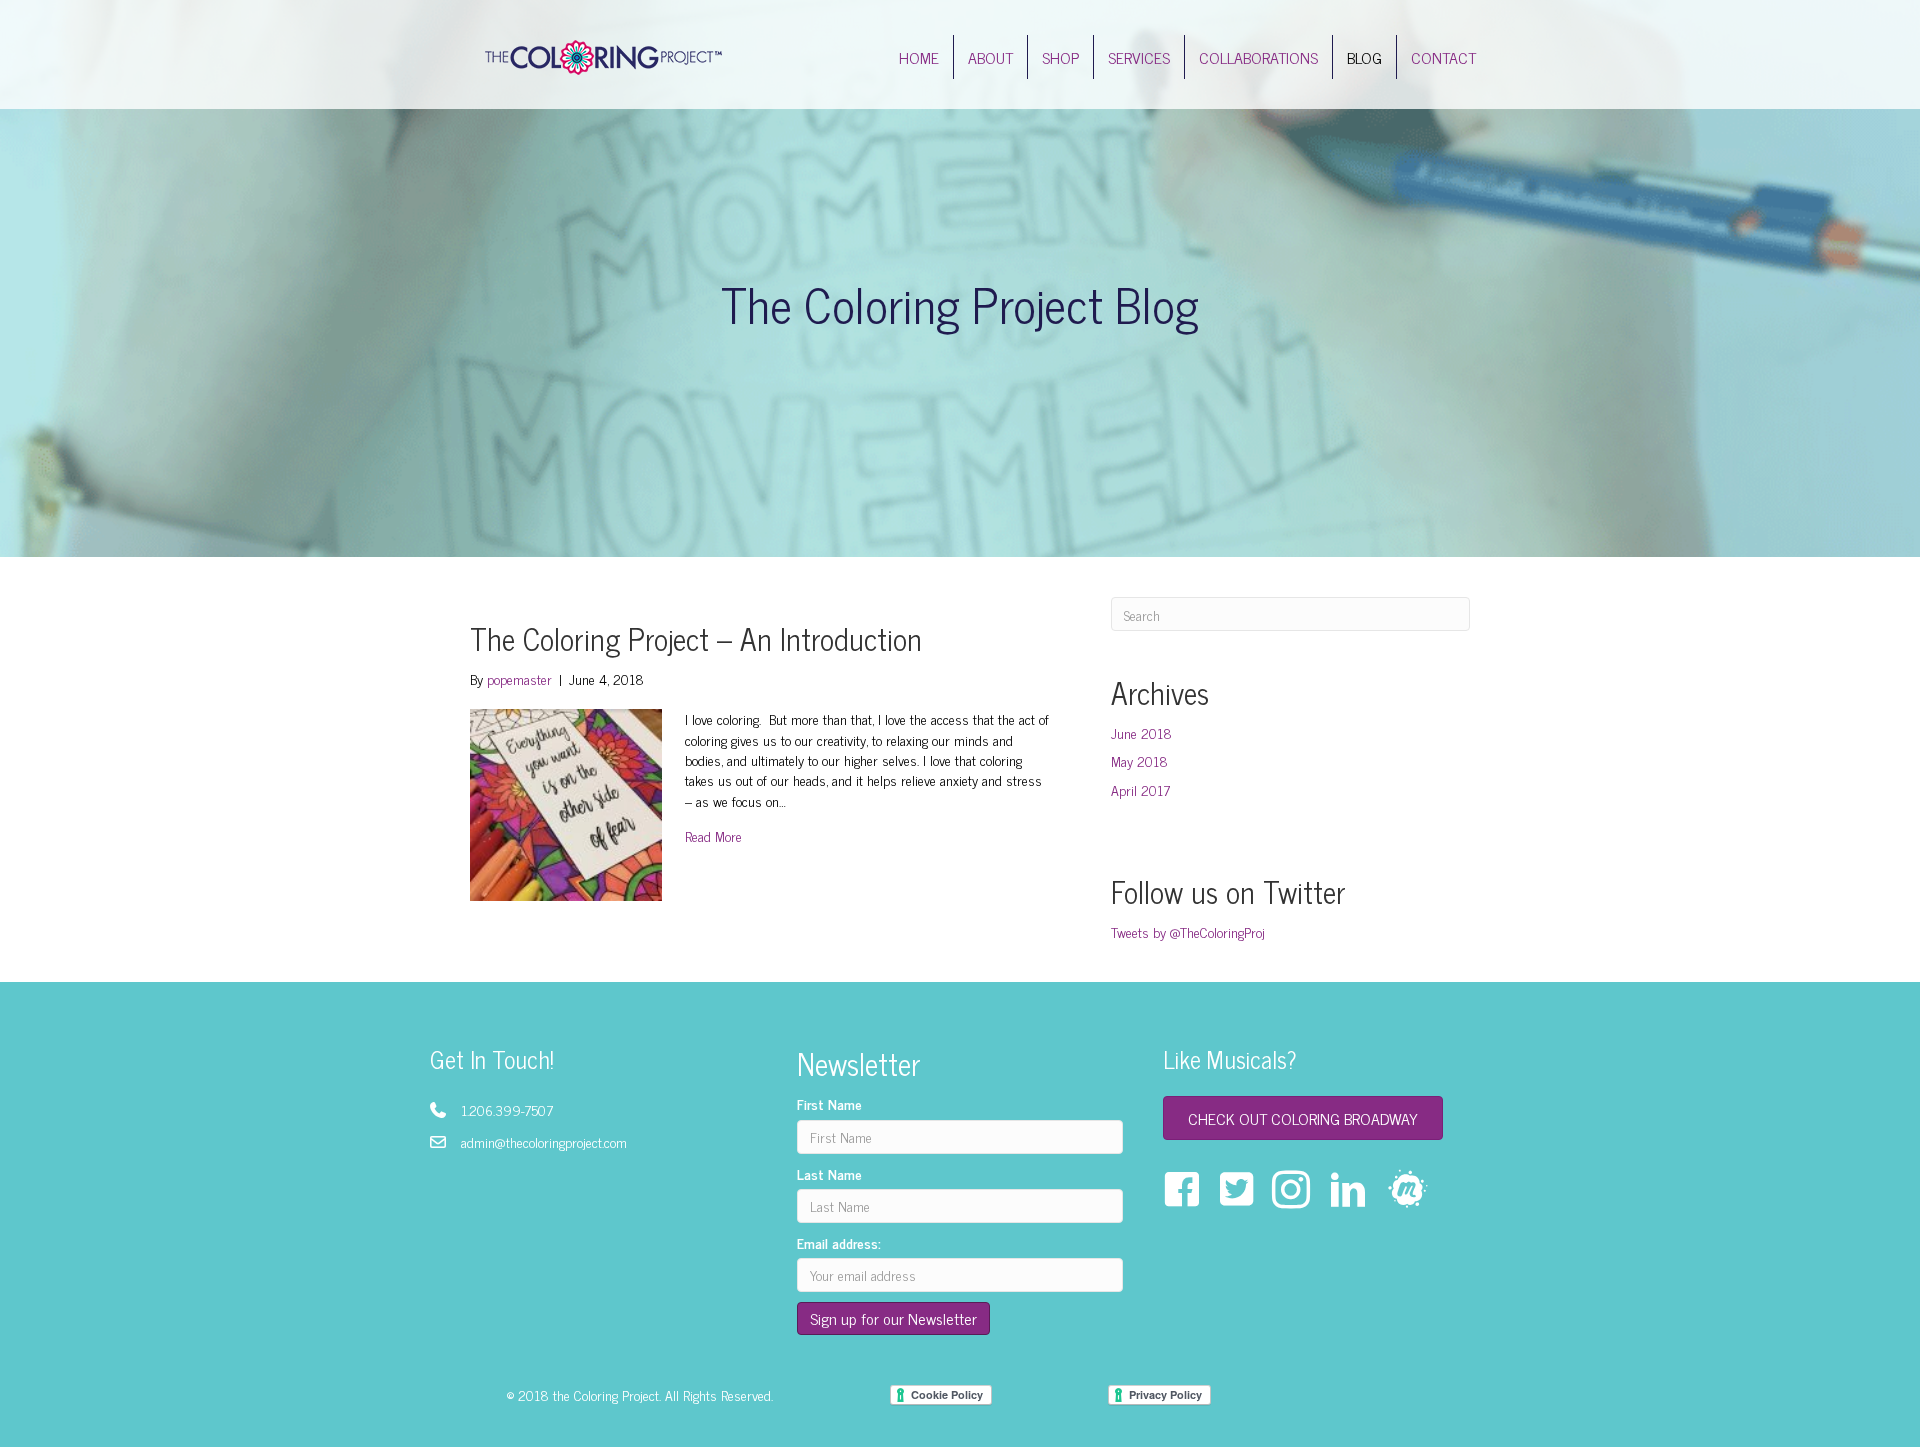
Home (919, 57)
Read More (713, 836)
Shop (1060, 57)
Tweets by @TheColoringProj (1188, 931)
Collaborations (1258, 57)
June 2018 (1141, 732)
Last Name (829, 1174)
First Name (829, 1104)
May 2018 (1139, 760)
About (990, 57)
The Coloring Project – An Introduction (696, 638)
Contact (1443, 57)
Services (1139, 57)
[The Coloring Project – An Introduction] (566, 802)
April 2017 (1140, 789)
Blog (1364, 57)
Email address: (839, 1243)
